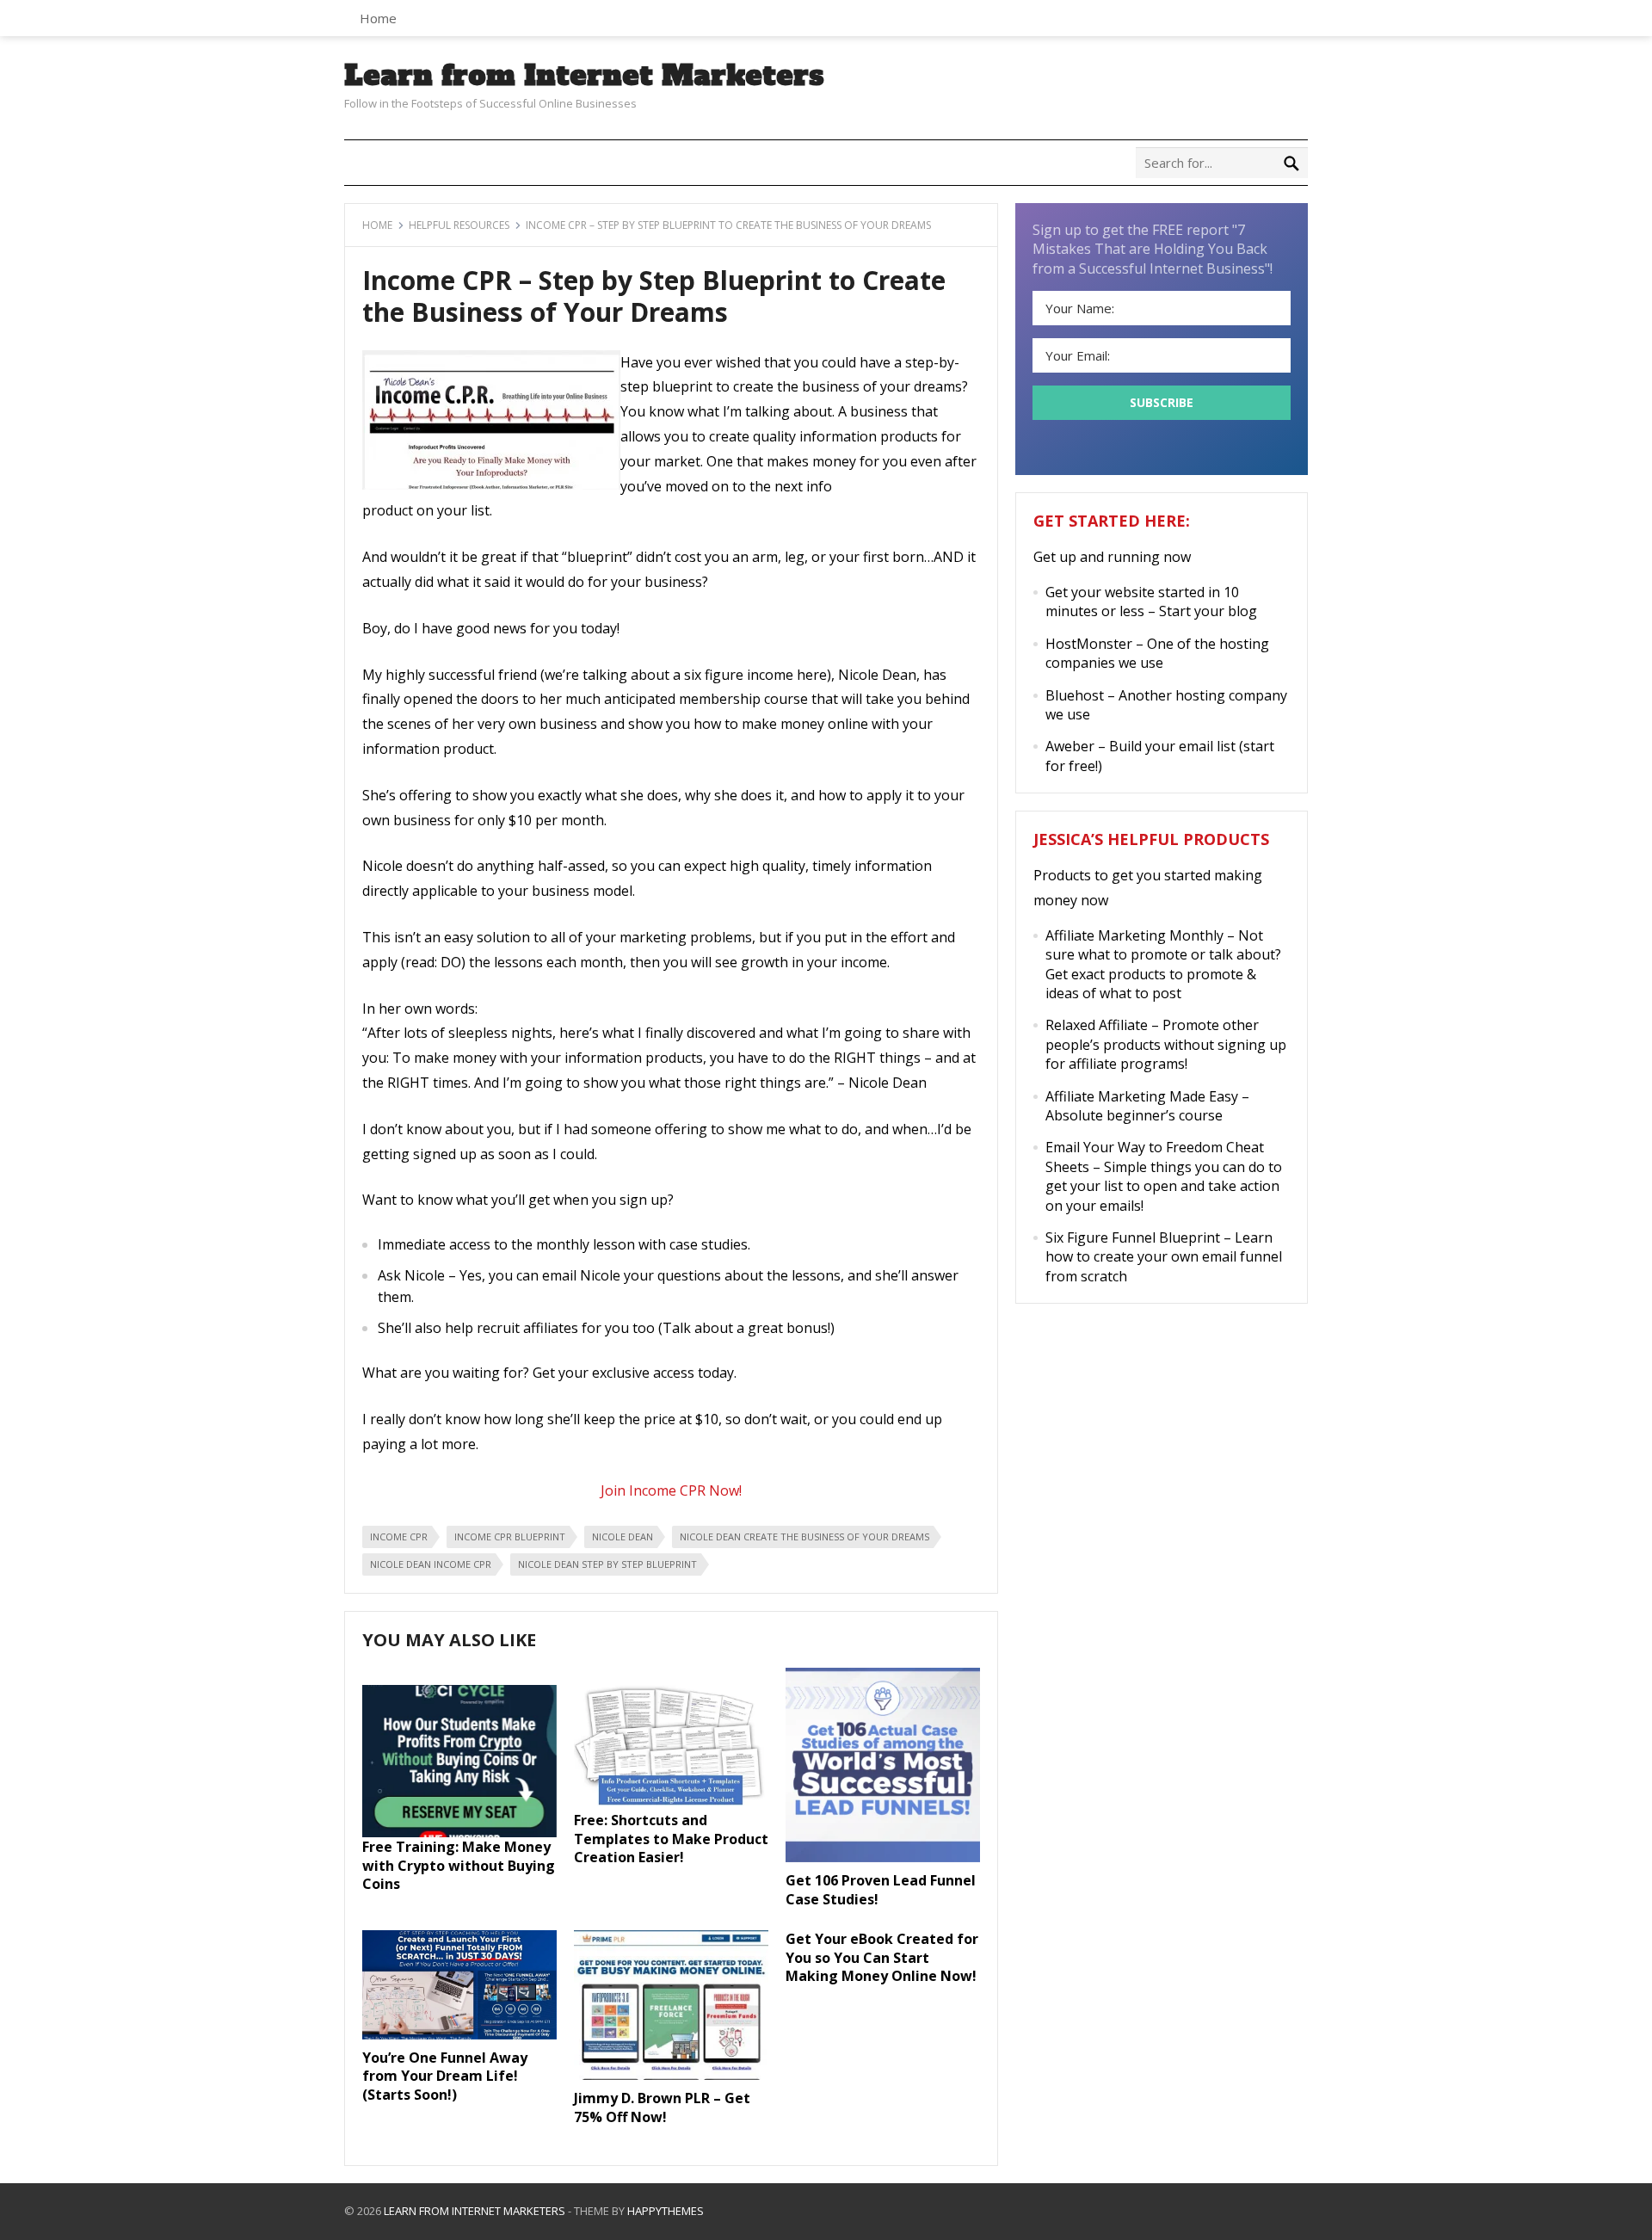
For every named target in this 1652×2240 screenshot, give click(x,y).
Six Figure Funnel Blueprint (1133, 1237)
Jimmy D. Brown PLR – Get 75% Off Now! (662, 2107)
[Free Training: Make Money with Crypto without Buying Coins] (459, 1832)
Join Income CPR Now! (671, 1490)
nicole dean (623, 1537)
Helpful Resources (459, 225)
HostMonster (1089, 644)
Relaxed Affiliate (1097, 1025)
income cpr (399, 1537)
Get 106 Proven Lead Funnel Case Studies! (881, 1890)
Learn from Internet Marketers (584, 76)
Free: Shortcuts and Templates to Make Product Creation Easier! (671, 1839)
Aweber (1070, 746)
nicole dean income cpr (431, 1564)
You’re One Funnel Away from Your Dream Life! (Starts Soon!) (445, 2076)
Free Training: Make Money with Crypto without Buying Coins (459, 1865)
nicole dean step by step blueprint (607, 1564)
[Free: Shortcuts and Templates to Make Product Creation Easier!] (671, 1805)
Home (378, 18)
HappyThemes (666, 2211)
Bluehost (1075, 695)
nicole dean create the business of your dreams (804, 1537)
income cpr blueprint (510, 1537)
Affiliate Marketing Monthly (1134, 935)
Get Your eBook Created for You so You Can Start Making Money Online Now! (882, 1957)
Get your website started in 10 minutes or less (1142, 602)
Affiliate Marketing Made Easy (1142, 1096)
